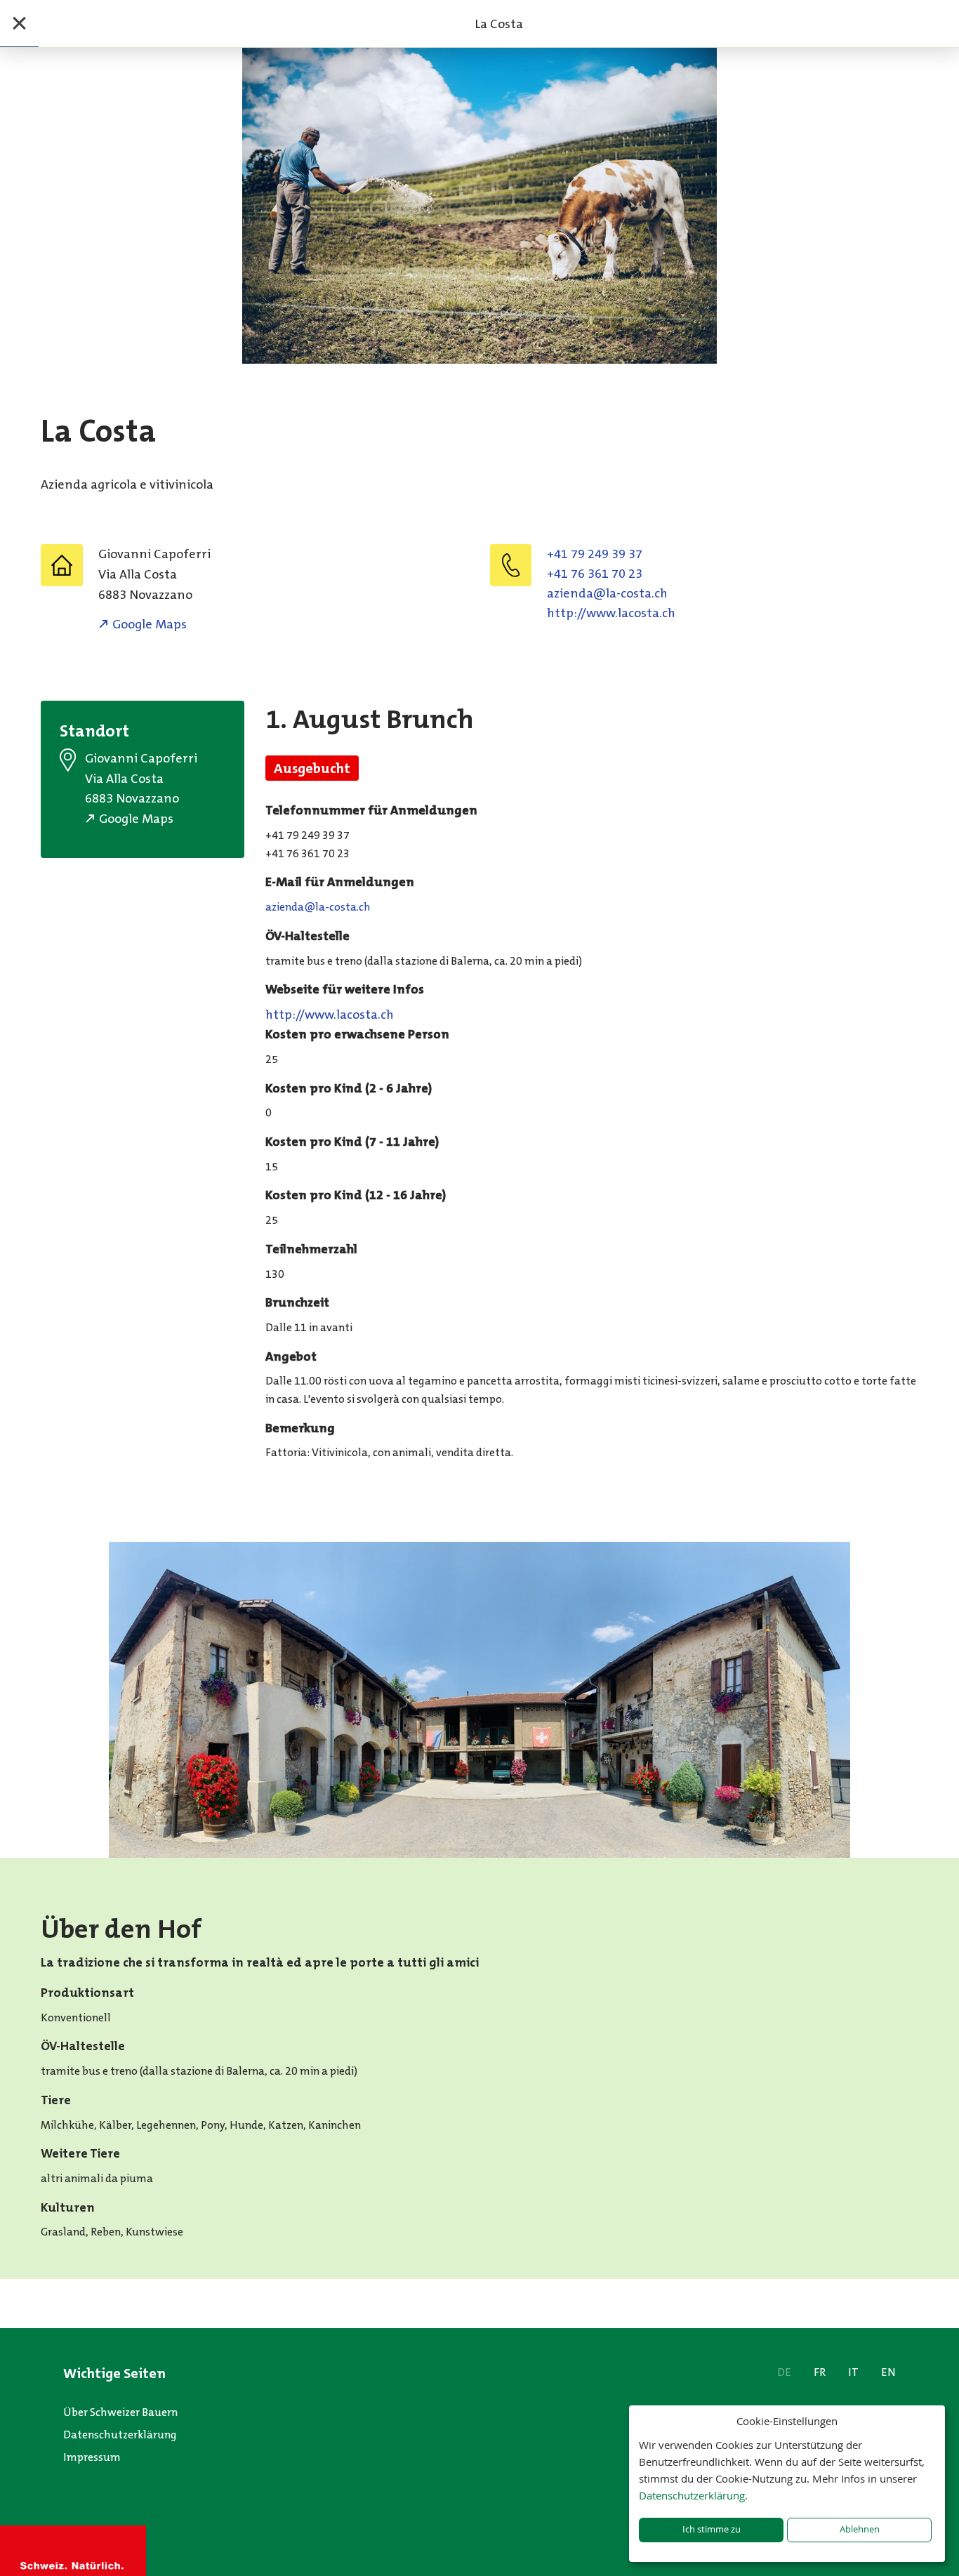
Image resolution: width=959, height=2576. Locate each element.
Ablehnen (860, 2529)
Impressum (92, 2457)
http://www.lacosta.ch (611, 613)
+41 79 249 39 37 (595, 554)
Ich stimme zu (712, 2529)
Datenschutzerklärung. (693, 2495)
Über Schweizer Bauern (120, 2412)
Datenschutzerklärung (120, 2435)
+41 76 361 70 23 (595, 574)
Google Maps (150, 624)
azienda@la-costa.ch (607, 593)
